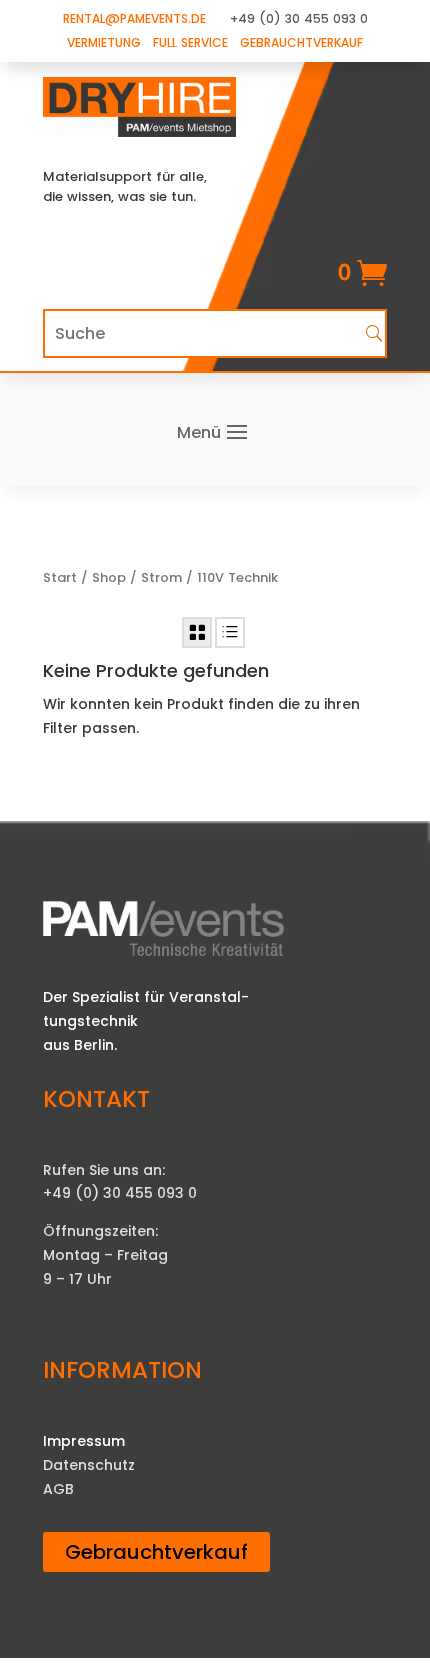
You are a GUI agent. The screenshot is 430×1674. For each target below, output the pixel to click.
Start (60, 577)
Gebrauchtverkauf (301, 42)
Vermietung (104, 42)
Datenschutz (89, 1465)
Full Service (190, 42)
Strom (161, 577)
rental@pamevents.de (134, 18)
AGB (58, 1489)
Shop (109, 577)
